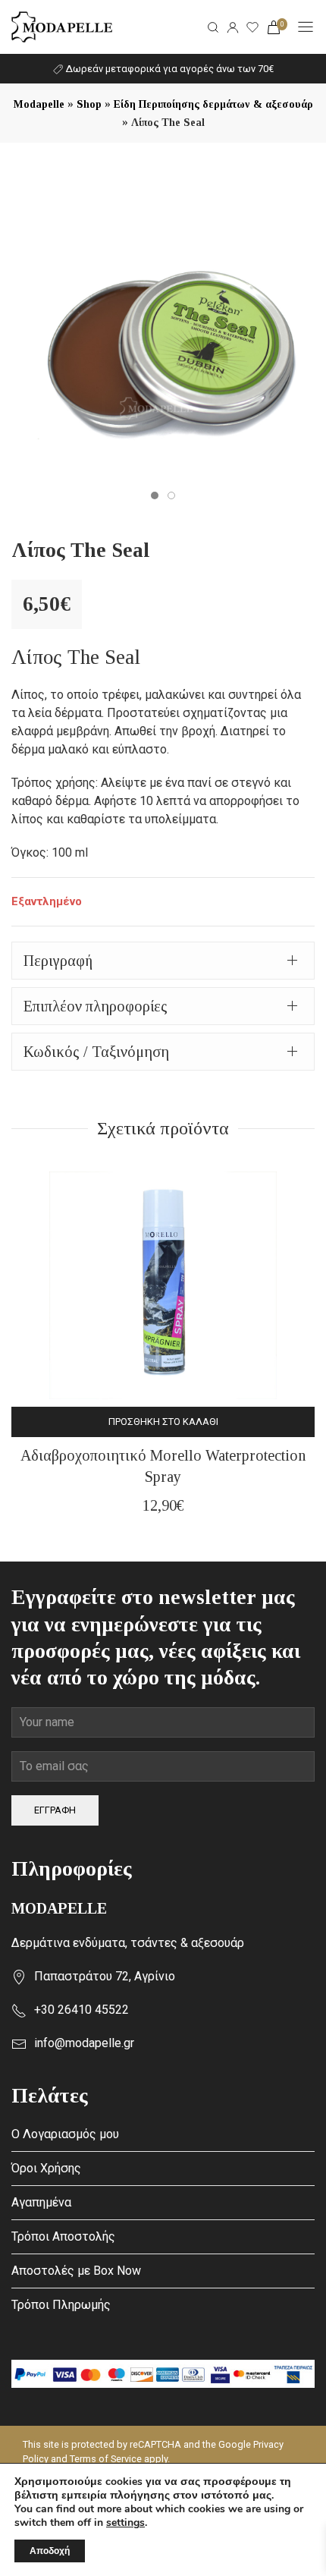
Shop (89, 104)
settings (125, 2523)
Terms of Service (106, 2459)
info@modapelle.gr (84, 2043)
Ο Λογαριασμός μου (65, 2134)
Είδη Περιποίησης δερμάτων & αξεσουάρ (213, 104)
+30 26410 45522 (81, 2010)
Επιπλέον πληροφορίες (96, 1006)
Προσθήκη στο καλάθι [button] (163, 1422)
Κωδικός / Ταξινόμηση (96, 1052)
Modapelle (39, 104)
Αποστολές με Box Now (76, 2271)
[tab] (163, 961)
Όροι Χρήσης (46, 2168)
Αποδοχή (50, 2551)
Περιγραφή (58, 961)
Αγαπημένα (41, 2202)
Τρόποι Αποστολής (63, 2236)
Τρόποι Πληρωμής (61, 2305)
